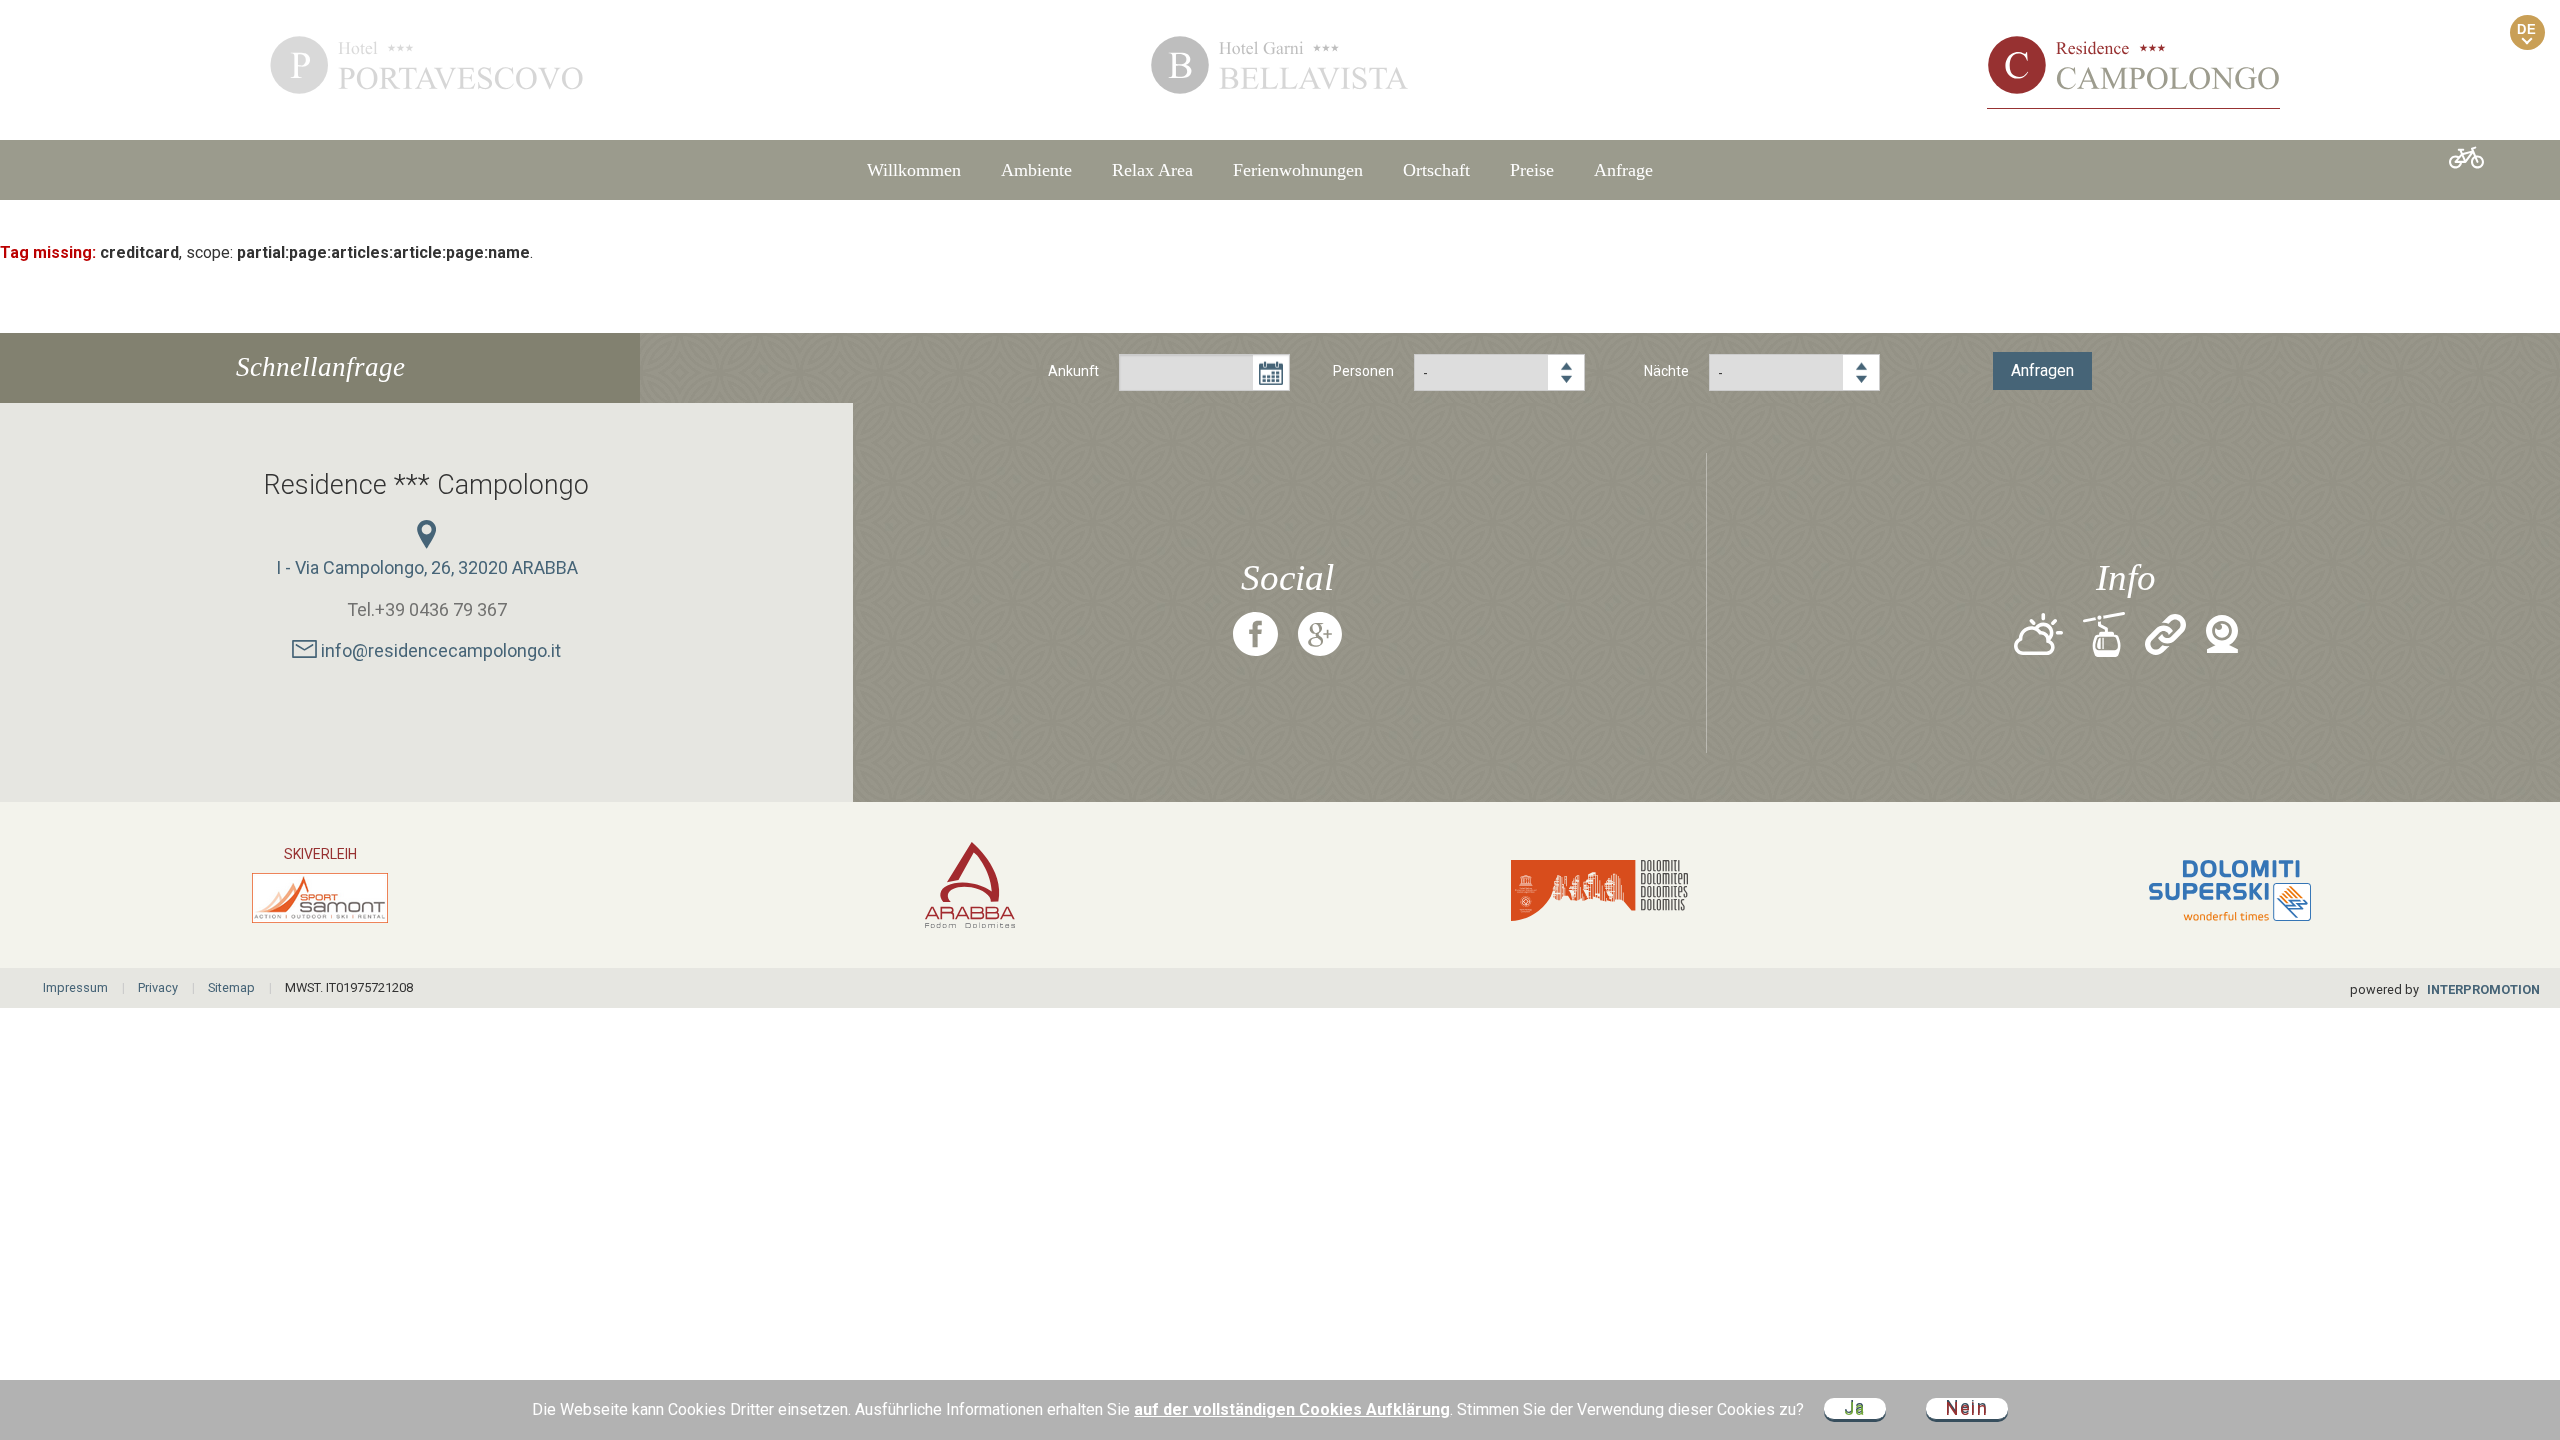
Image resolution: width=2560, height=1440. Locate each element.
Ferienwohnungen (1298, 170)
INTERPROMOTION (2483, 989)
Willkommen (914, 170)
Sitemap (231, 987)
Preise (1532, 170)
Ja (1855, 1408)
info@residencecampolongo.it (439, 650)
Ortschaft (1436, 170)
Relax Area (1152, 170)
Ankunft (1073, 371)
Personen (1363, 371)
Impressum (75, 987)
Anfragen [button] (2042, 370)
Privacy (158, 987)
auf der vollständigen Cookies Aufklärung (1292, 1409)
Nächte (1666, 371)
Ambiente (1036, 170)
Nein (1967, 1408)
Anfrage (1623, 170)
